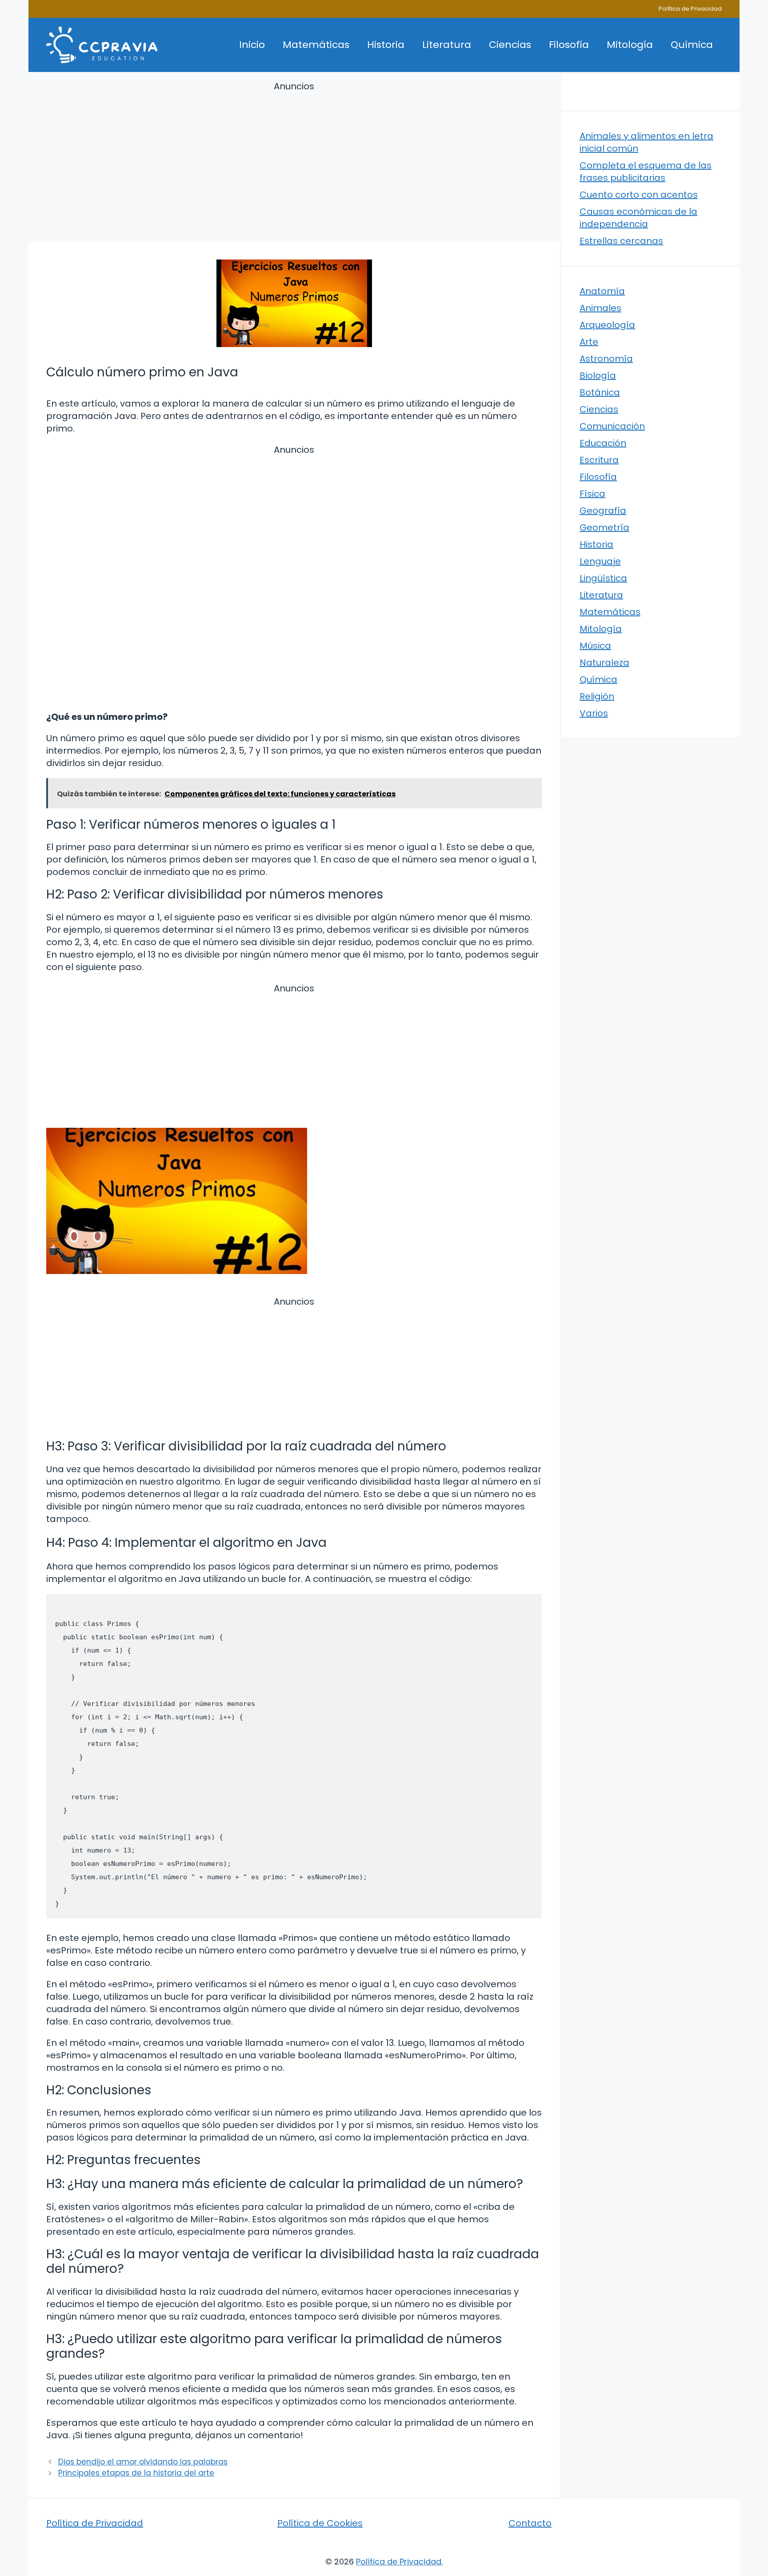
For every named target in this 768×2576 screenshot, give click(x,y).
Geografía (603, 511)
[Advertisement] (294, 163)
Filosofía (569, 45)
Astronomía (606, 359)
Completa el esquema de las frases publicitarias (646, 172)
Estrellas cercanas (621, 241)
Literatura (447, 45)
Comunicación (612, 426)
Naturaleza (604, 663)
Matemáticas (316, 45)
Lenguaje (600, 561)
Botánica (600, 392)
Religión (597, 696)
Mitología (630, 45)
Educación (603, 443)
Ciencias (510, 45)
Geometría (604, 527)
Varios (594, 713)
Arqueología (607, 325)
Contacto (530, 2523)
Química (692, 45)
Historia (386, 45)
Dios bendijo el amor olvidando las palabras (143, 2462)
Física (592, 494)
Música (595, 646)
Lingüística (603, 578)
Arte (589, 342)
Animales (600, 308)
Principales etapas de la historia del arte (136, 2473)
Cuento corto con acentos (639, 195)
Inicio (252, 45)
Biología (598, 375)
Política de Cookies (320, 2523)
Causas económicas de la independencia (638, 218)
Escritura (599, 460)
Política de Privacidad (690, 9)
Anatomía (602, 291)
